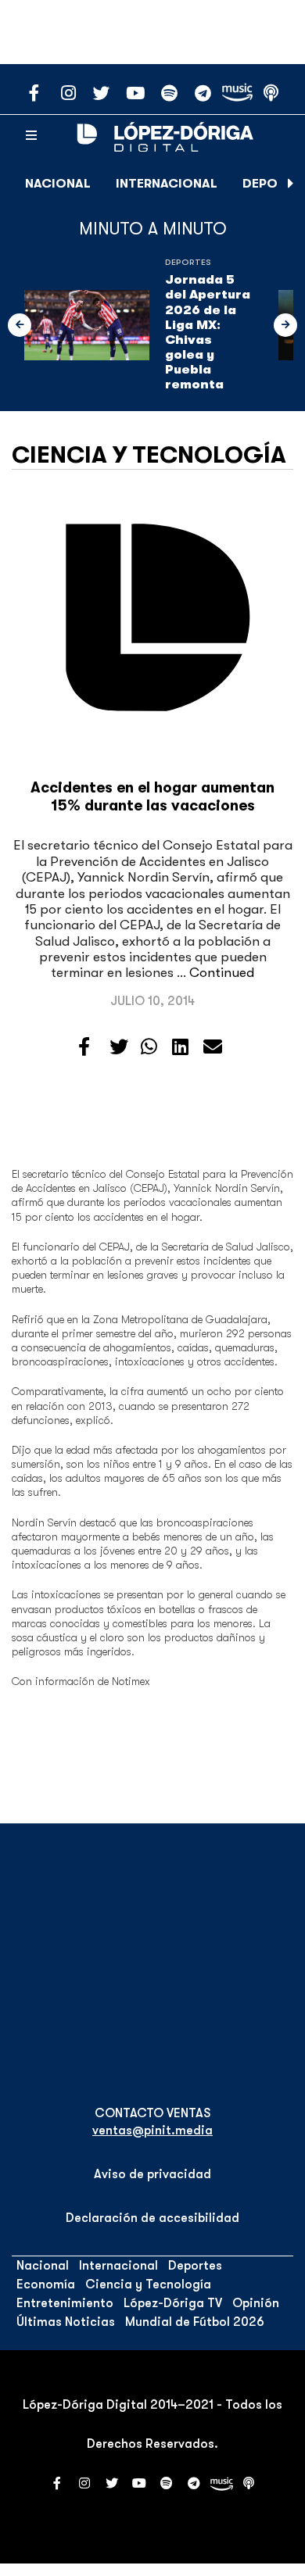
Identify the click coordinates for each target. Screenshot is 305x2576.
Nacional (58, 184)
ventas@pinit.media (152, 2131)
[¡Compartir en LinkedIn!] (180, 1047)
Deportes (188, 262)
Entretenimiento (65, 2303)
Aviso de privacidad (152, 2174)
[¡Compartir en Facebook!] (84, 1047)
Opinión (256, 2303)
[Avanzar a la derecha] (291, 184)
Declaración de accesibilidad (152, 2218)
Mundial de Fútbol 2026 (195, 2322)
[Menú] (31, 136)
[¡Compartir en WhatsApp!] (149, 1047)
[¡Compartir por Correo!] (213, 1047)
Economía (46, 2284)
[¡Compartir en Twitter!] (119, 1047)
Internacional (167, 184)
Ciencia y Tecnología (149, 455)
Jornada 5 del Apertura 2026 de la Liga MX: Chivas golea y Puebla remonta (208, 332)
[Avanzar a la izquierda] (20, 325)
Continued (222, 973)
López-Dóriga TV (173, 2303)
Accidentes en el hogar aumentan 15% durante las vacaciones (152, 797)
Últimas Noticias (66, 2322)
